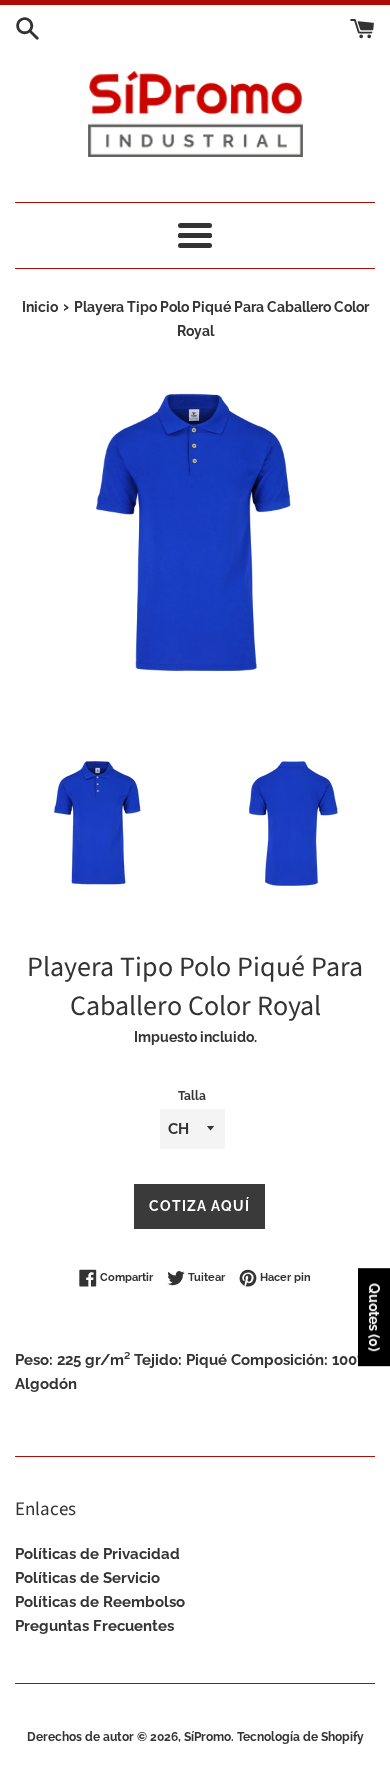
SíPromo (207, 1737)
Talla (192, 1096)
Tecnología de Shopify (300, 1737)
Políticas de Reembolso (100, 1602)
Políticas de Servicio (87, 1578)
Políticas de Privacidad (97, 1554)
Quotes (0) (374, 1317)
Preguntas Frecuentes (94, 1626)
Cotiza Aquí (199, 1206)
